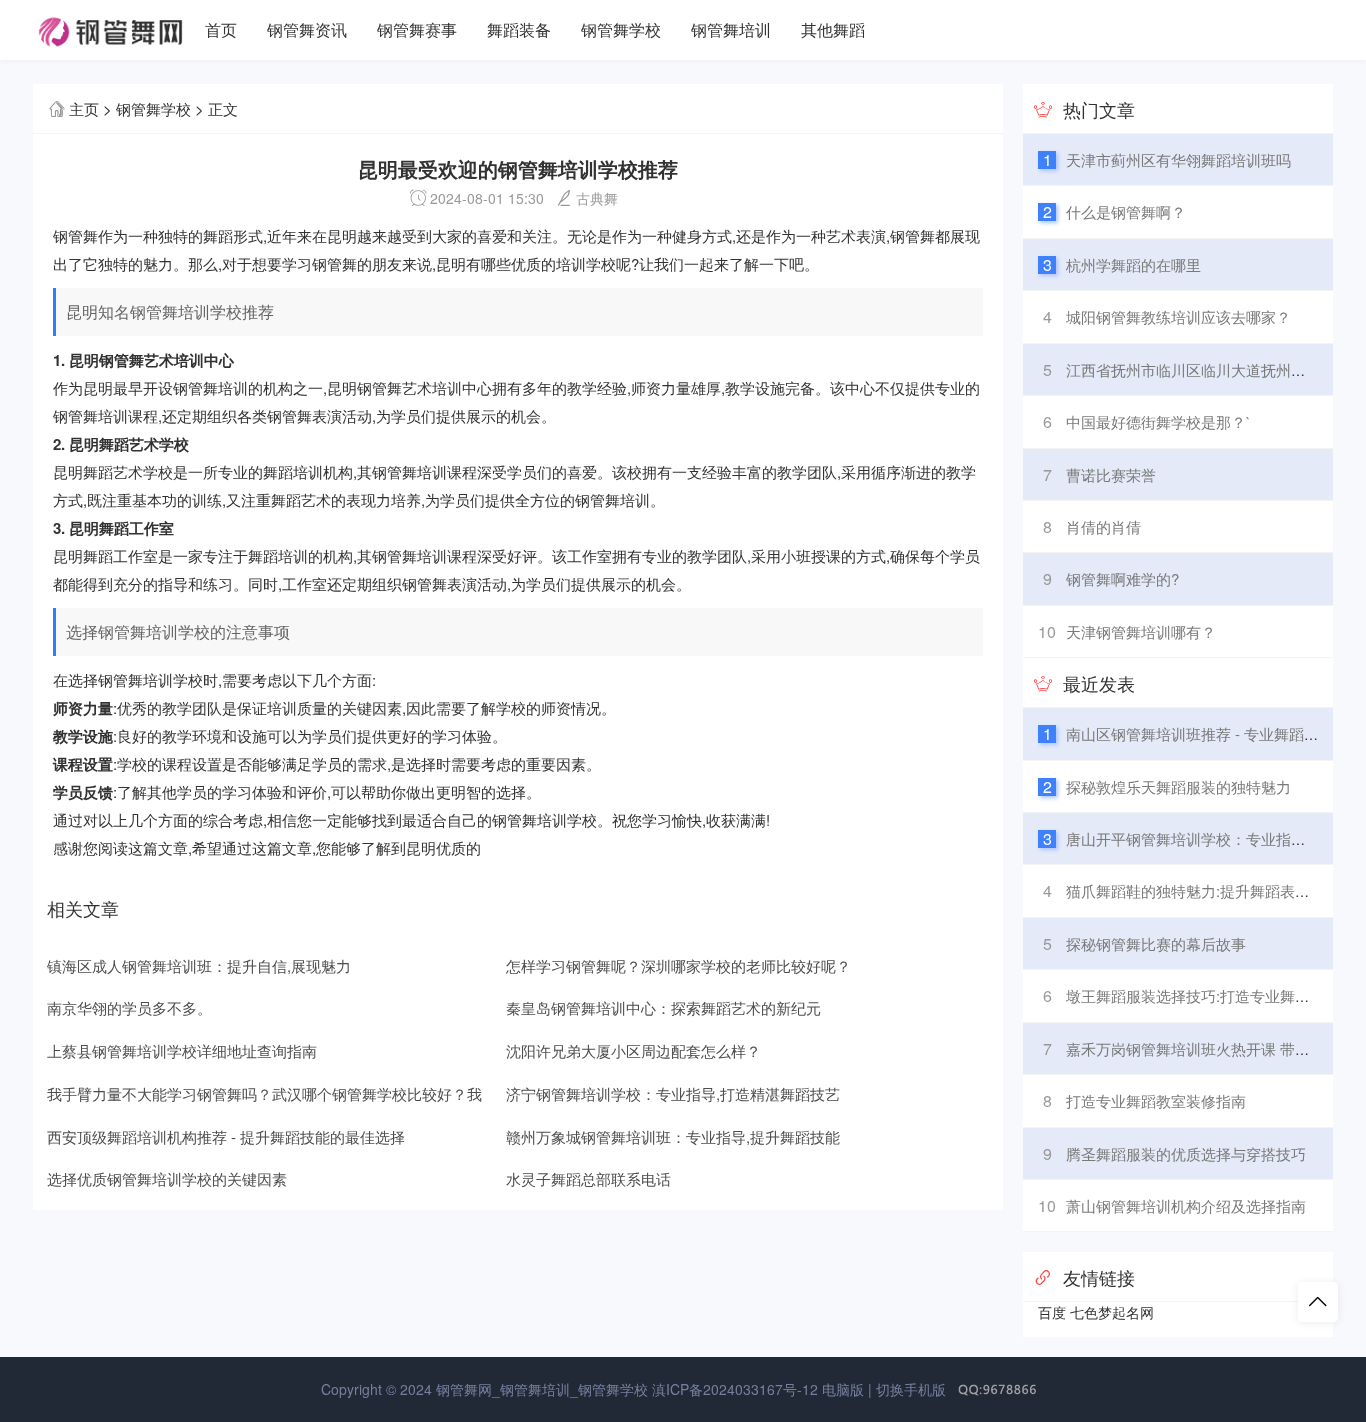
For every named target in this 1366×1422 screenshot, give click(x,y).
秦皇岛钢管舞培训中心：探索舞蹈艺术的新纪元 (663, 1007)
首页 (221, 29)
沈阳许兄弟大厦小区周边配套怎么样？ (633, 1050)
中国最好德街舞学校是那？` (1158, 421)
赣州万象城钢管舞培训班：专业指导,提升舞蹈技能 (673, 1136)
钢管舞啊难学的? (1122, 578)
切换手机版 (911, 1389)
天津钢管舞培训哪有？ (1141, 631)
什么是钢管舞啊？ (1126, 211)
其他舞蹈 (833, 29)
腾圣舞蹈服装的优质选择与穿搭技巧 (1186, 1153)
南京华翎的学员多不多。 (129, 1007)
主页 (84, 108)
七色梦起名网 (1112, 1312)
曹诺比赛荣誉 (1111, 474)
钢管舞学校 (621, 29)
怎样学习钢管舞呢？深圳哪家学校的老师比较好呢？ (678, 965)
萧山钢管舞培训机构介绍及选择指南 (1186, 1205)
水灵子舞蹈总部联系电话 (588, 1178)
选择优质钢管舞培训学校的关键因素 (167, 1178)
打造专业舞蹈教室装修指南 (1156, 1100)
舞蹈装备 (519, 29)
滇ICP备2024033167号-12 (735, 1389)
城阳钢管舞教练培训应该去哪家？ (1178, 316)
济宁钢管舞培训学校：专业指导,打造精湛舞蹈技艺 (673, 1093)
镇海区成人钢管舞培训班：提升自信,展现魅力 (199, 965)
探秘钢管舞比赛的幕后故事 (1156, 943)
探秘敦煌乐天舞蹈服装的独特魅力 (1178, 786)
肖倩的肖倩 (1103, 526)
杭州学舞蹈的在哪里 (1133, 264)
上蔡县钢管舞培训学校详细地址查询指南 (182, 1050)
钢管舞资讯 (307, 29)
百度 (1052, 1312)
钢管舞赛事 (417, 29)
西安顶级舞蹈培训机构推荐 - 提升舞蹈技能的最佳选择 (226, 1136)
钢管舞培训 (731, 29)
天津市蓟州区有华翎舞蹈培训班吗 (1178, 159)
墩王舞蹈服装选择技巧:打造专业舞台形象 (1203, 995)
